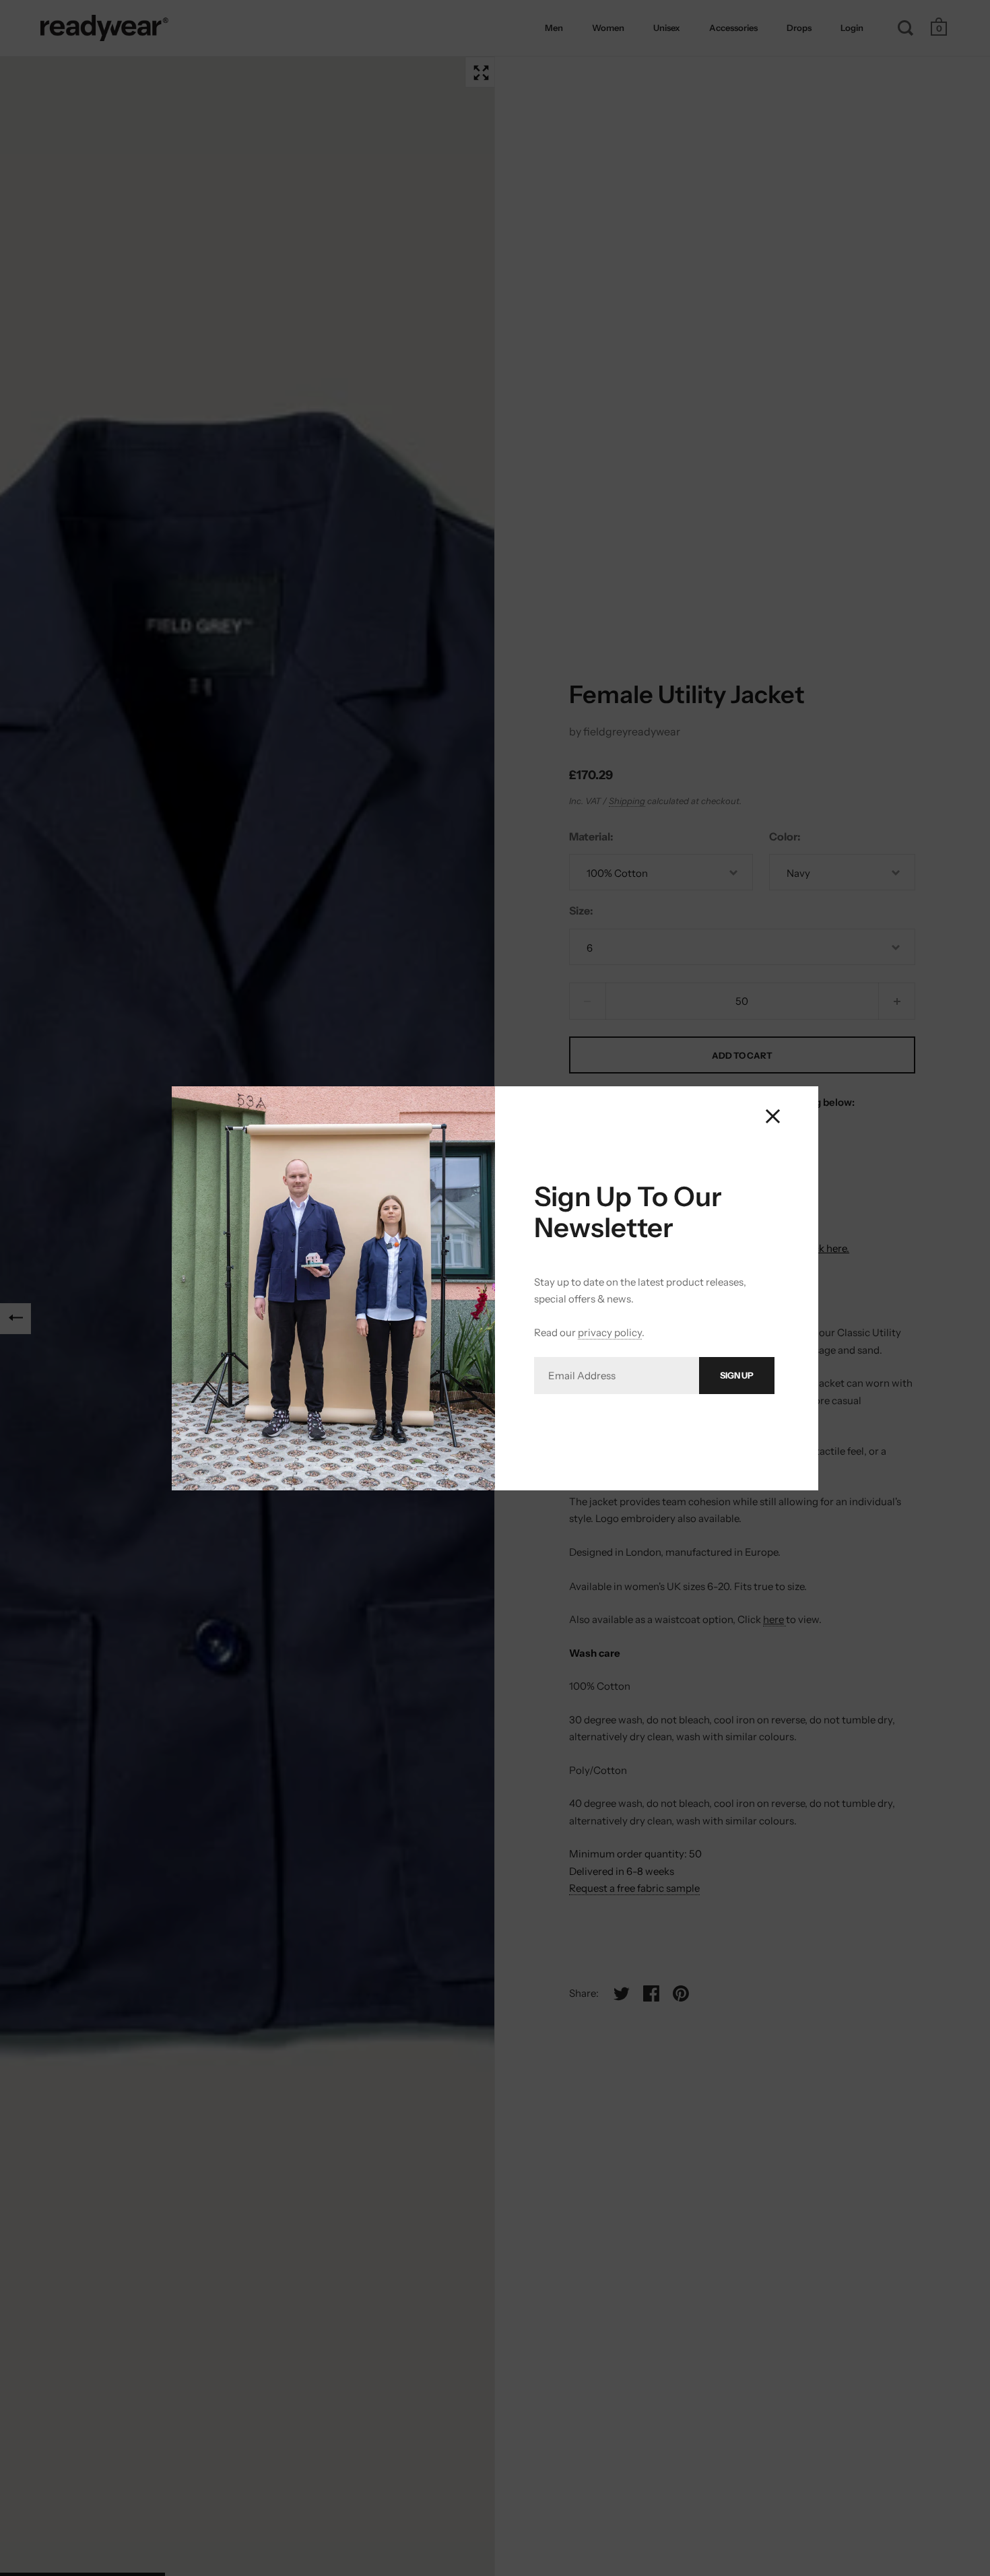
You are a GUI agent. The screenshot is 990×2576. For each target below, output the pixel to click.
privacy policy (610, 1332)
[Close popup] (773, 1116)
